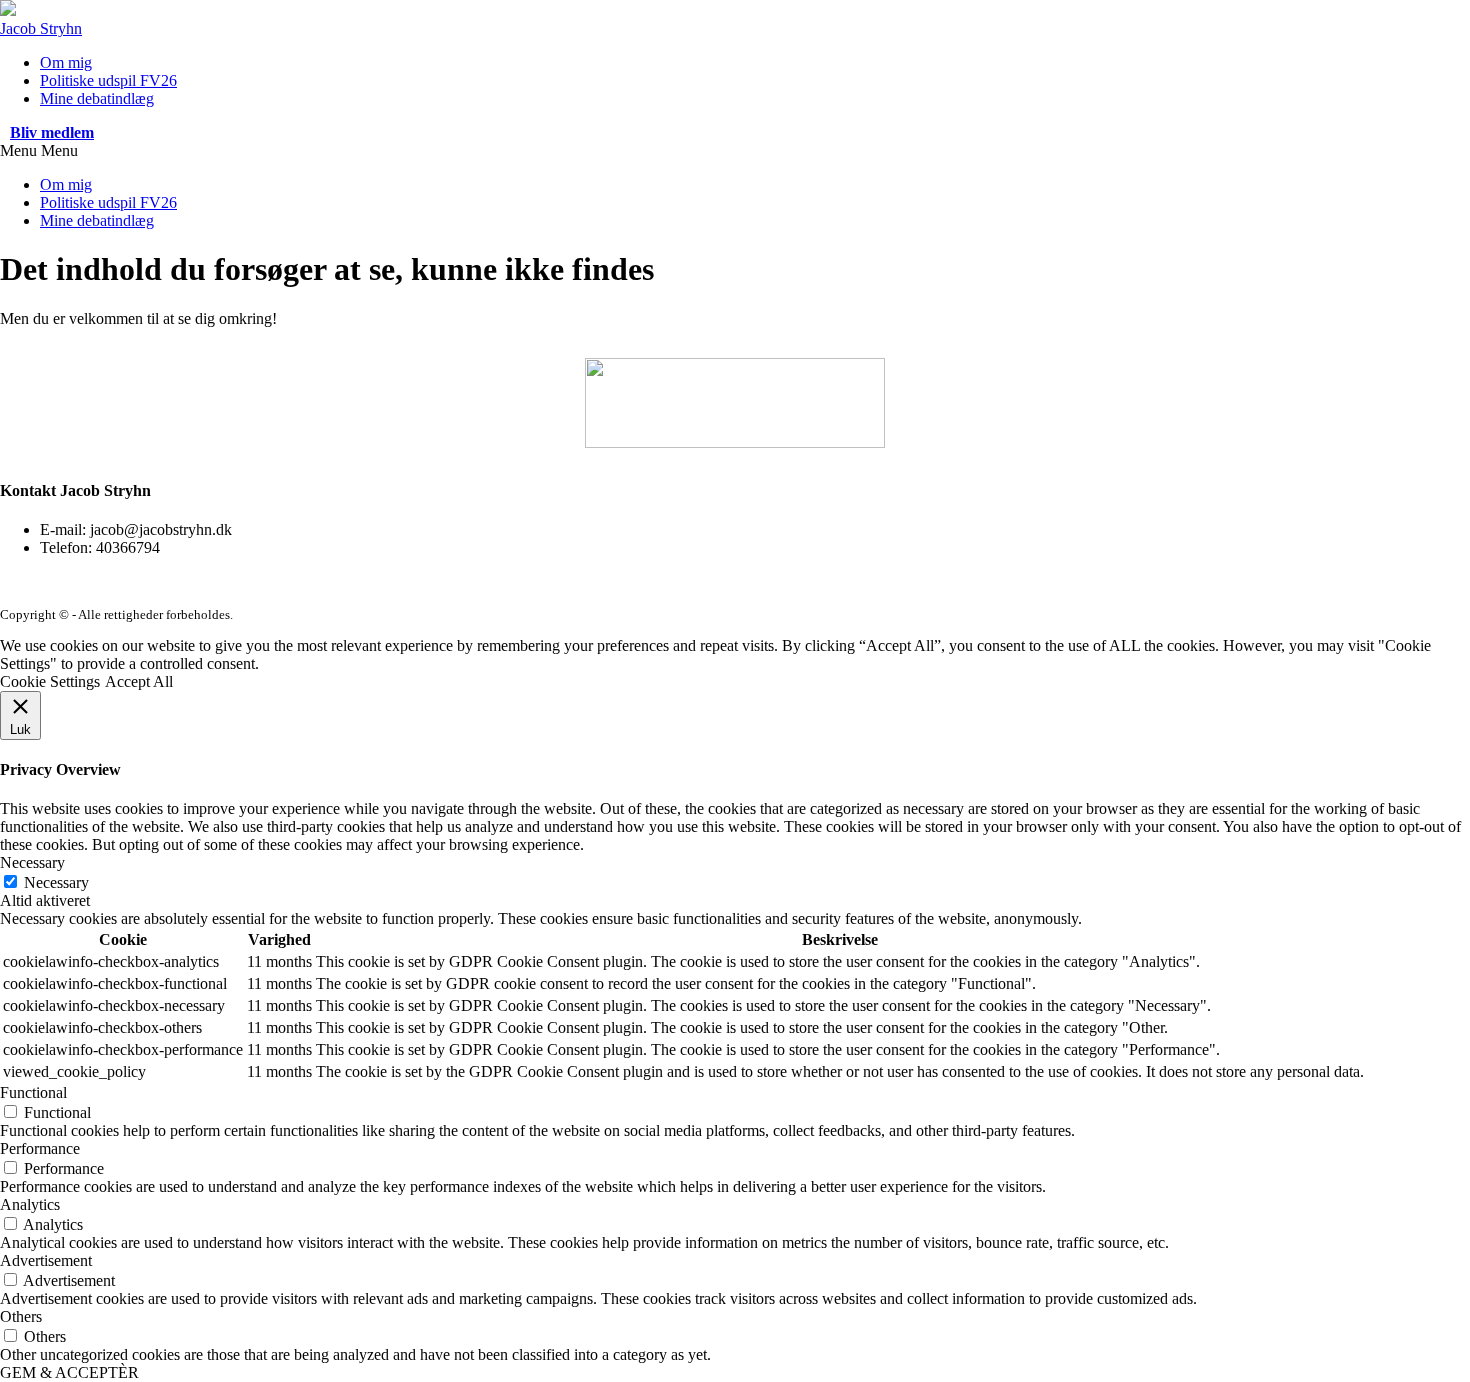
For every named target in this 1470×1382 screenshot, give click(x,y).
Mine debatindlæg (97, 98)
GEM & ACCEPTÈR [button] (69, 1372)
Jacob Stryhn (41, 28)
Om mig (66, 62)
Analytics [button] (30, 1204)
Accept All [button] (139, 681)
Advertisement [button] (46, 1260)
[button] (52, 132)
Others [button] (21, 1316)
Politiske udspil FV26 (108, 80)
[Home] (8, 10)
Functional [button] (33, 1092)
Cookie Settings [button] (50, 681)
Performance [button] (40, 1148)
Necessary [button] (32, 862)
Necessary (56, 882)
